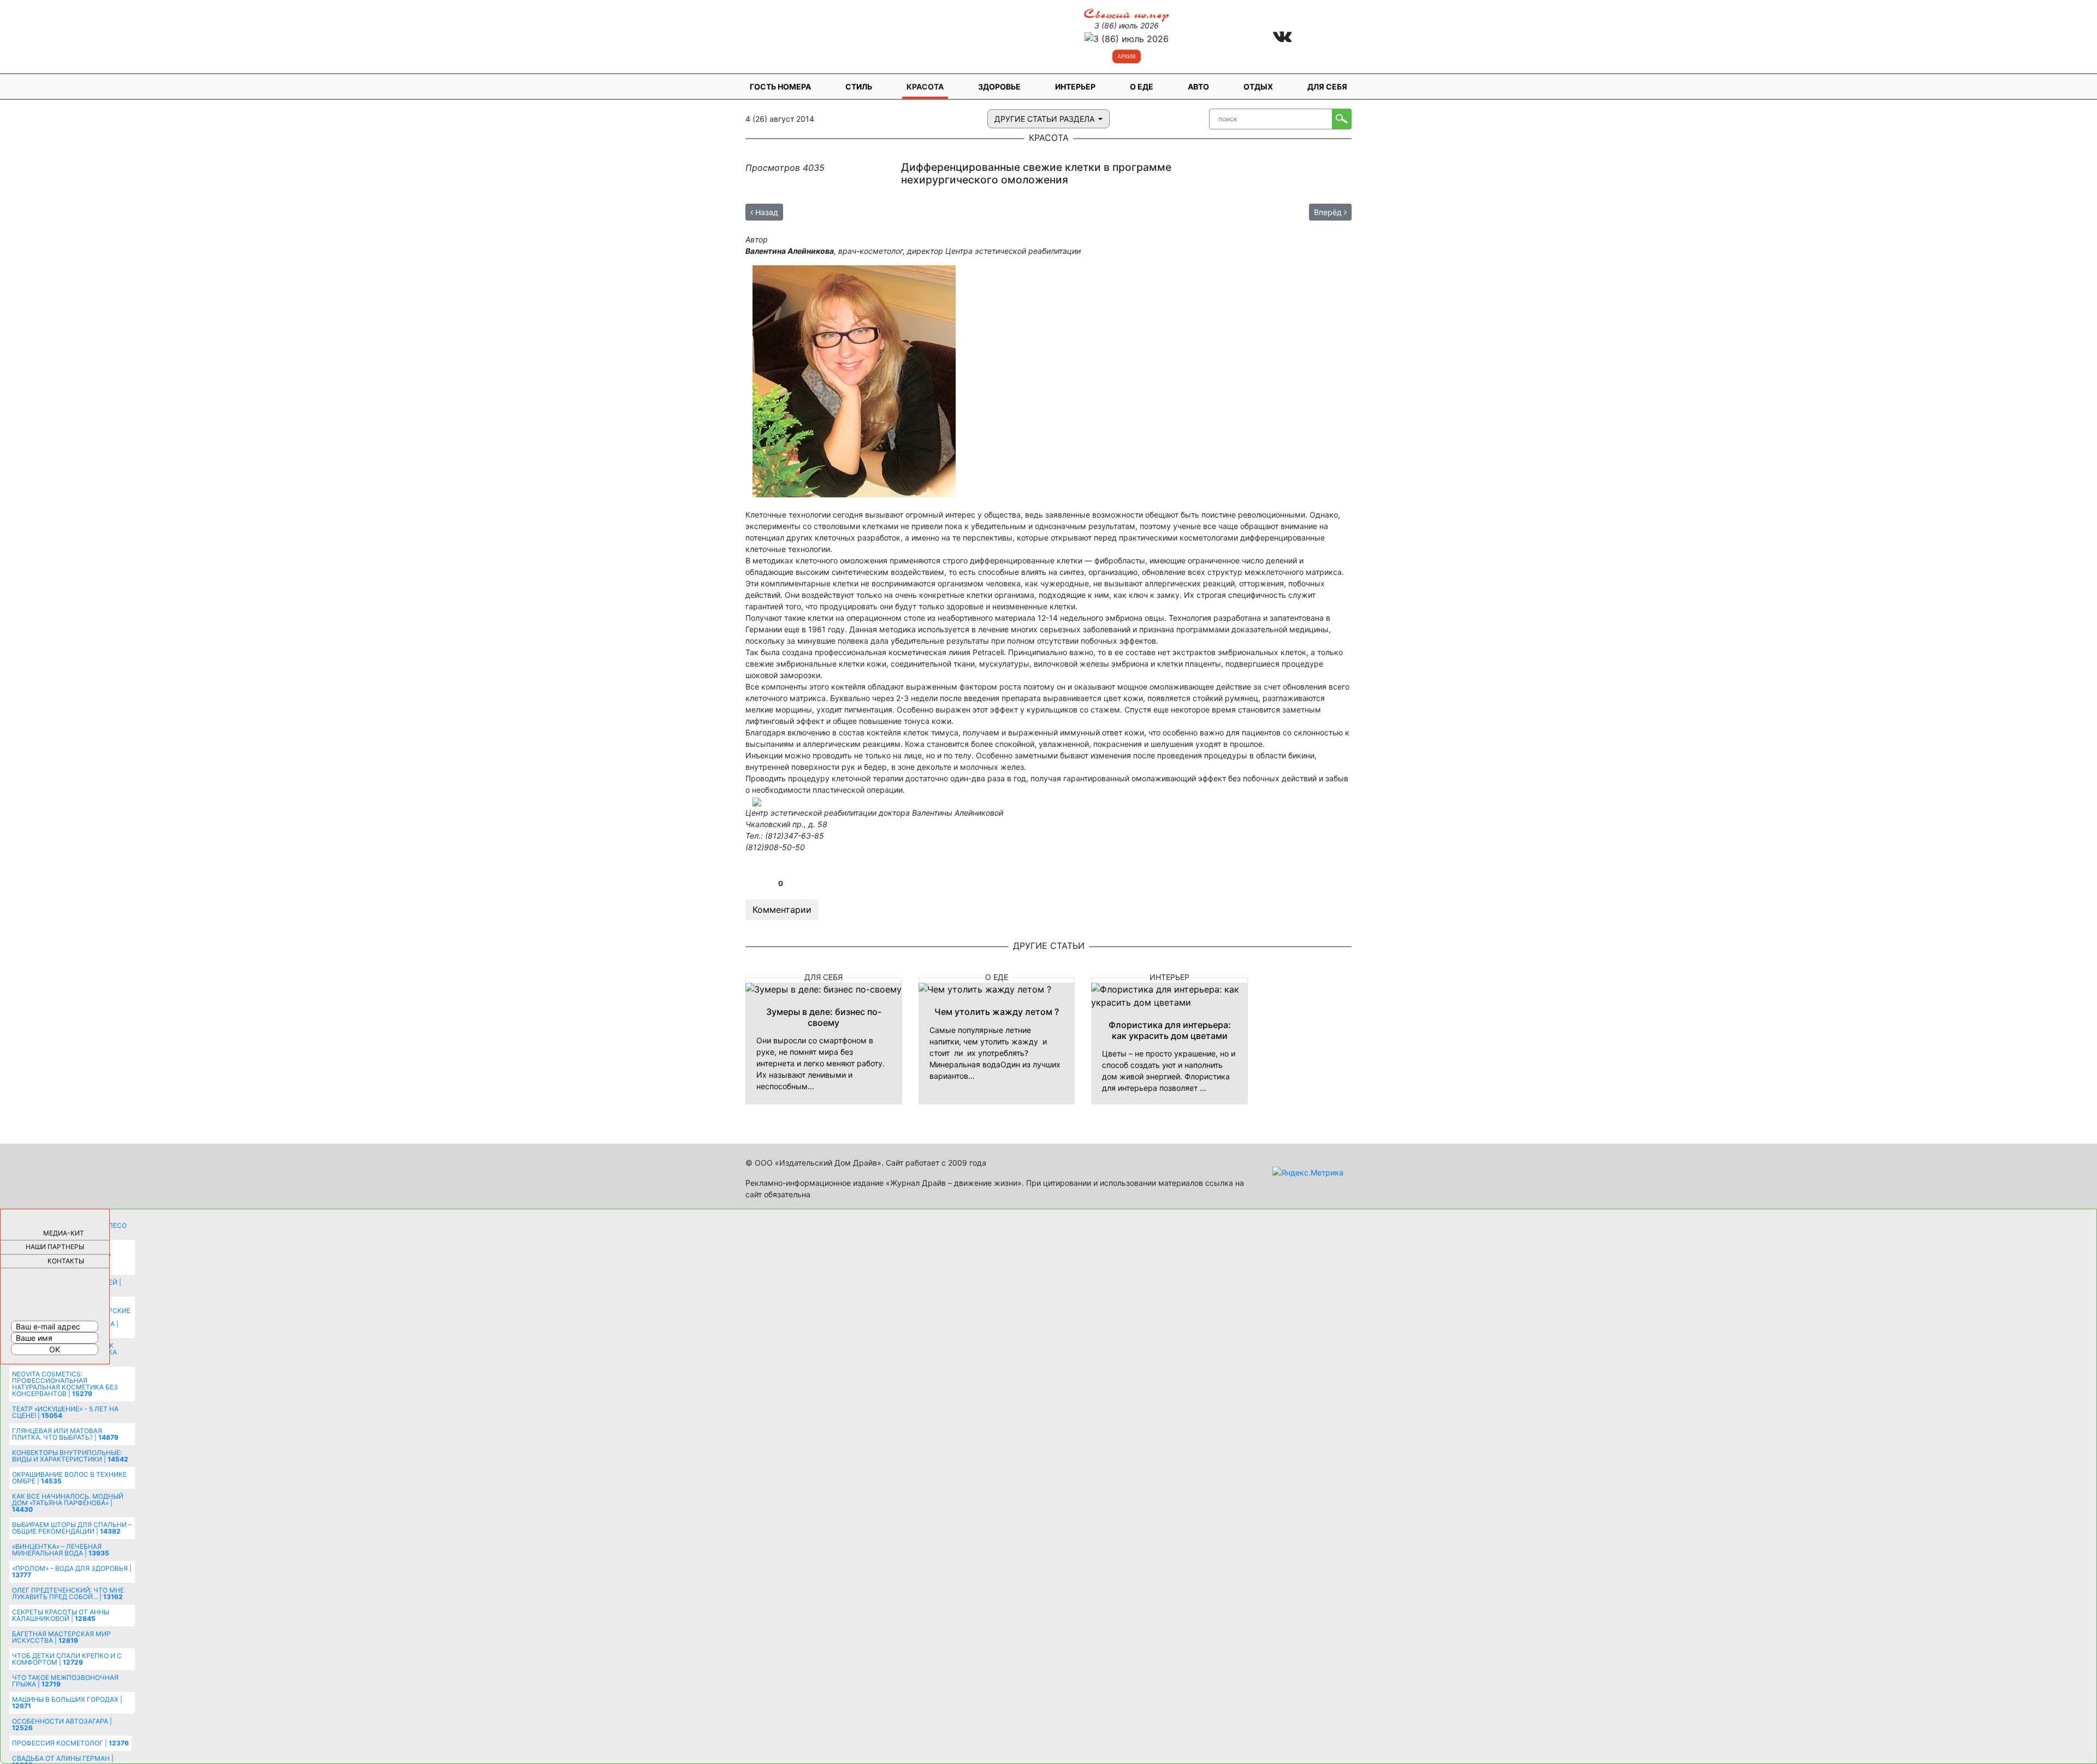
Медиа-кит (64, 1233)
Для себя (1327, 87)
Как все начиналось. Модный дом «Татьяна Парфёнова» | (68, 1503)
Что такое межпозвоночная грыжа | (65, 1681)
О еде (1142, 87)
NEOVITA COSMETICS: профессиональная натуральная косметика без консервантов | (65, 1384)
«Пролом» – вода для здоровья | (72, 1572)
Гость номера (780, 87)
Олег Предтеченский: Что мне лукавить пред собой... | (68, 1593)
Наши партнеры (55, 1247)
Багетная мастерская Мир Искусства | (61, 1637)
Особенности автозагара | (62, 1724)
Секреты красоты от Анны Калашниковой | (61, 1615)
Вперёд (1329, 212)
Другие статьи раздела (1045, 119)
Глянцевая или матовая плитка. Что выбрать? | (65, 1434)
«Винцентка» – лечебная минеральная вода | (61, 1550)
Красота (925, 87)
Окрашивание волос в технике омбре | (69, 1478)
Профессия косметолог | (70, 1743)
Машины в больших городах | (67, 1703)
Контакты (66, 1261)
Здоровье (999, 87)
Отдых (1258, 87)
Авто (1198, 87)
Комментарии (782, 910)
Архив (1127, 56)
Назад (766, 212)
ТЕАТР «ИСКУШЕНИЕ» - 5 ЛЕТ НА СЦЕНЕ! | (65, 1412)
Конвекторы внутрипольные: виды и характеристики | (70, 1456)
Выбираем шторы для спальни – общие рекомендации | (72, 1528)
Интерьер (1075, 87)
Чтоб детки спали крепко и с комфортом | (67, 1659)
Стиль (859, 87)
